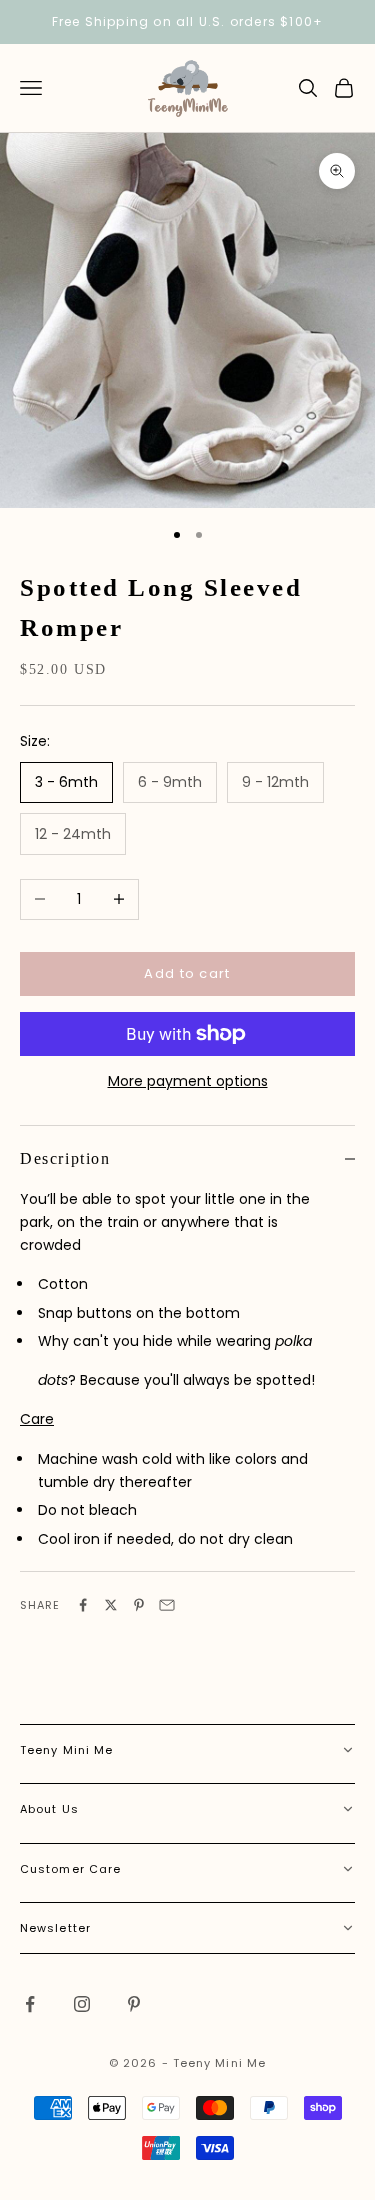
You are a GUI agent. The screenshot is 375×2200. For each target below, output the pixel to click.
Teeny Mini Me (66, 1750)
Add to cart (187, 973)
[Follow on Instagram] (82, 2004)
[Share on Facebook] (83, 1605)
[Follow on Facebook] (30, 2004)
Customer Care (70, 1869)
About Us (49, 1809)
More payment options (188, 1081)
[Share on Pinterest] (139, 1605)
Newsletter (55, 1928)
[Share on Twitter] (111, 1605)
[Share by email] (167, 1605)
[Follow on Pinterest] (134, 2004)
